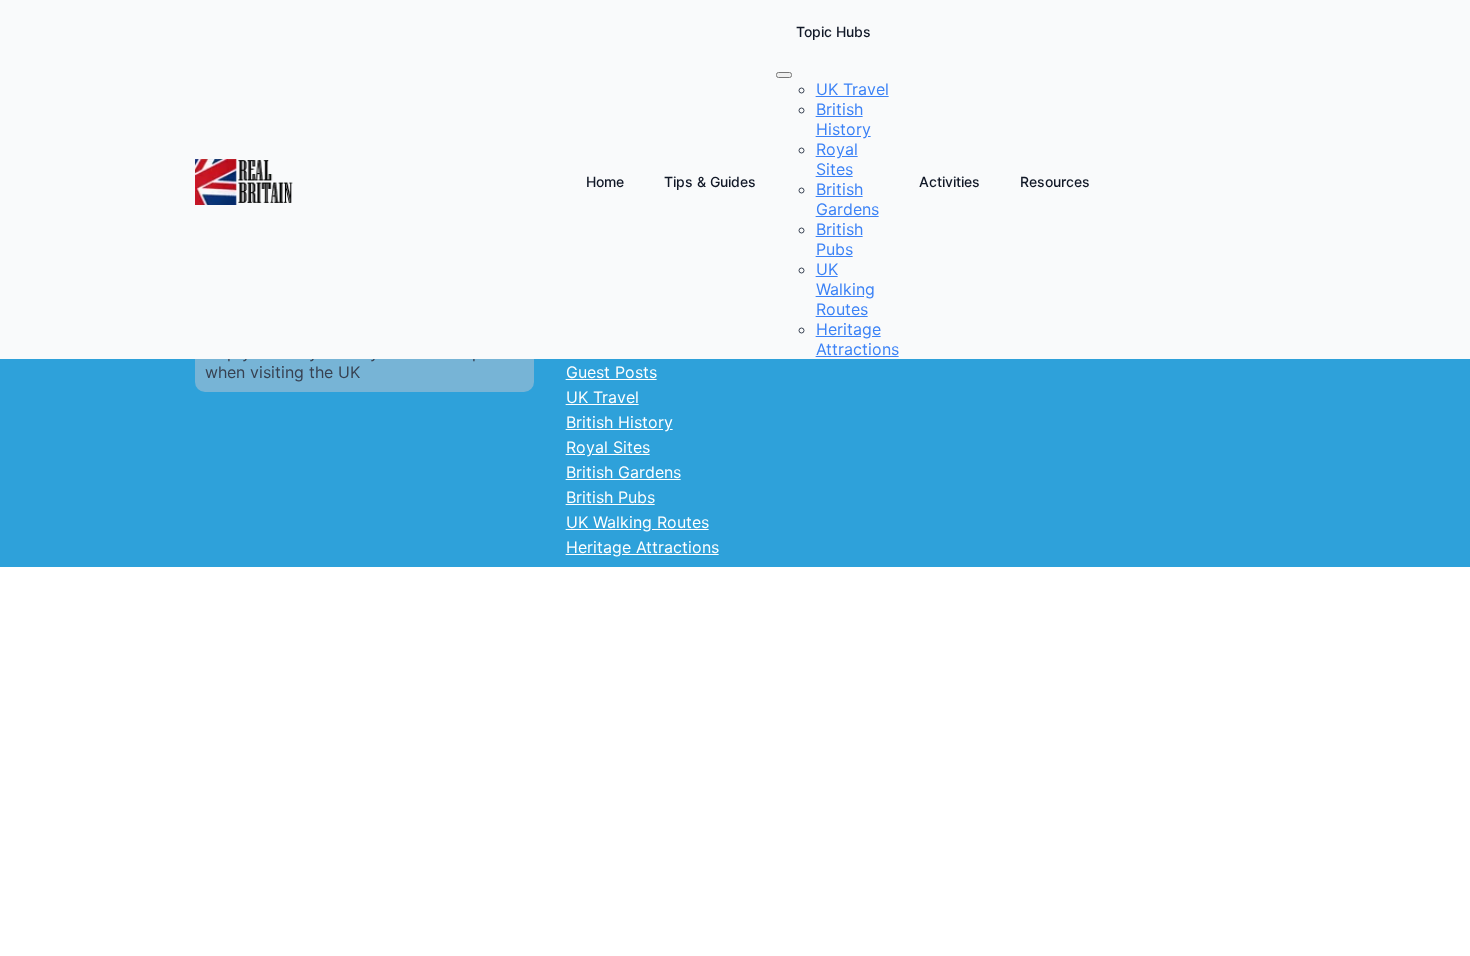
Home (605, 181)
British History (619, 422)
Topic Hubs (833, 31)
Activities (949, 181)
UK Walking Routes (637, 522)
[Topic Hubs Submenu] (784, 75)
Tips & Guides (710, 181)
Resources (1055, 181)
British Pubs (610, 497)
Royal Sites (608, 447)
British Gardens (623, 472)
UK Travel (602, 397)
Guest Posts (611, 372)
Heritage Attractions (642, 547)
